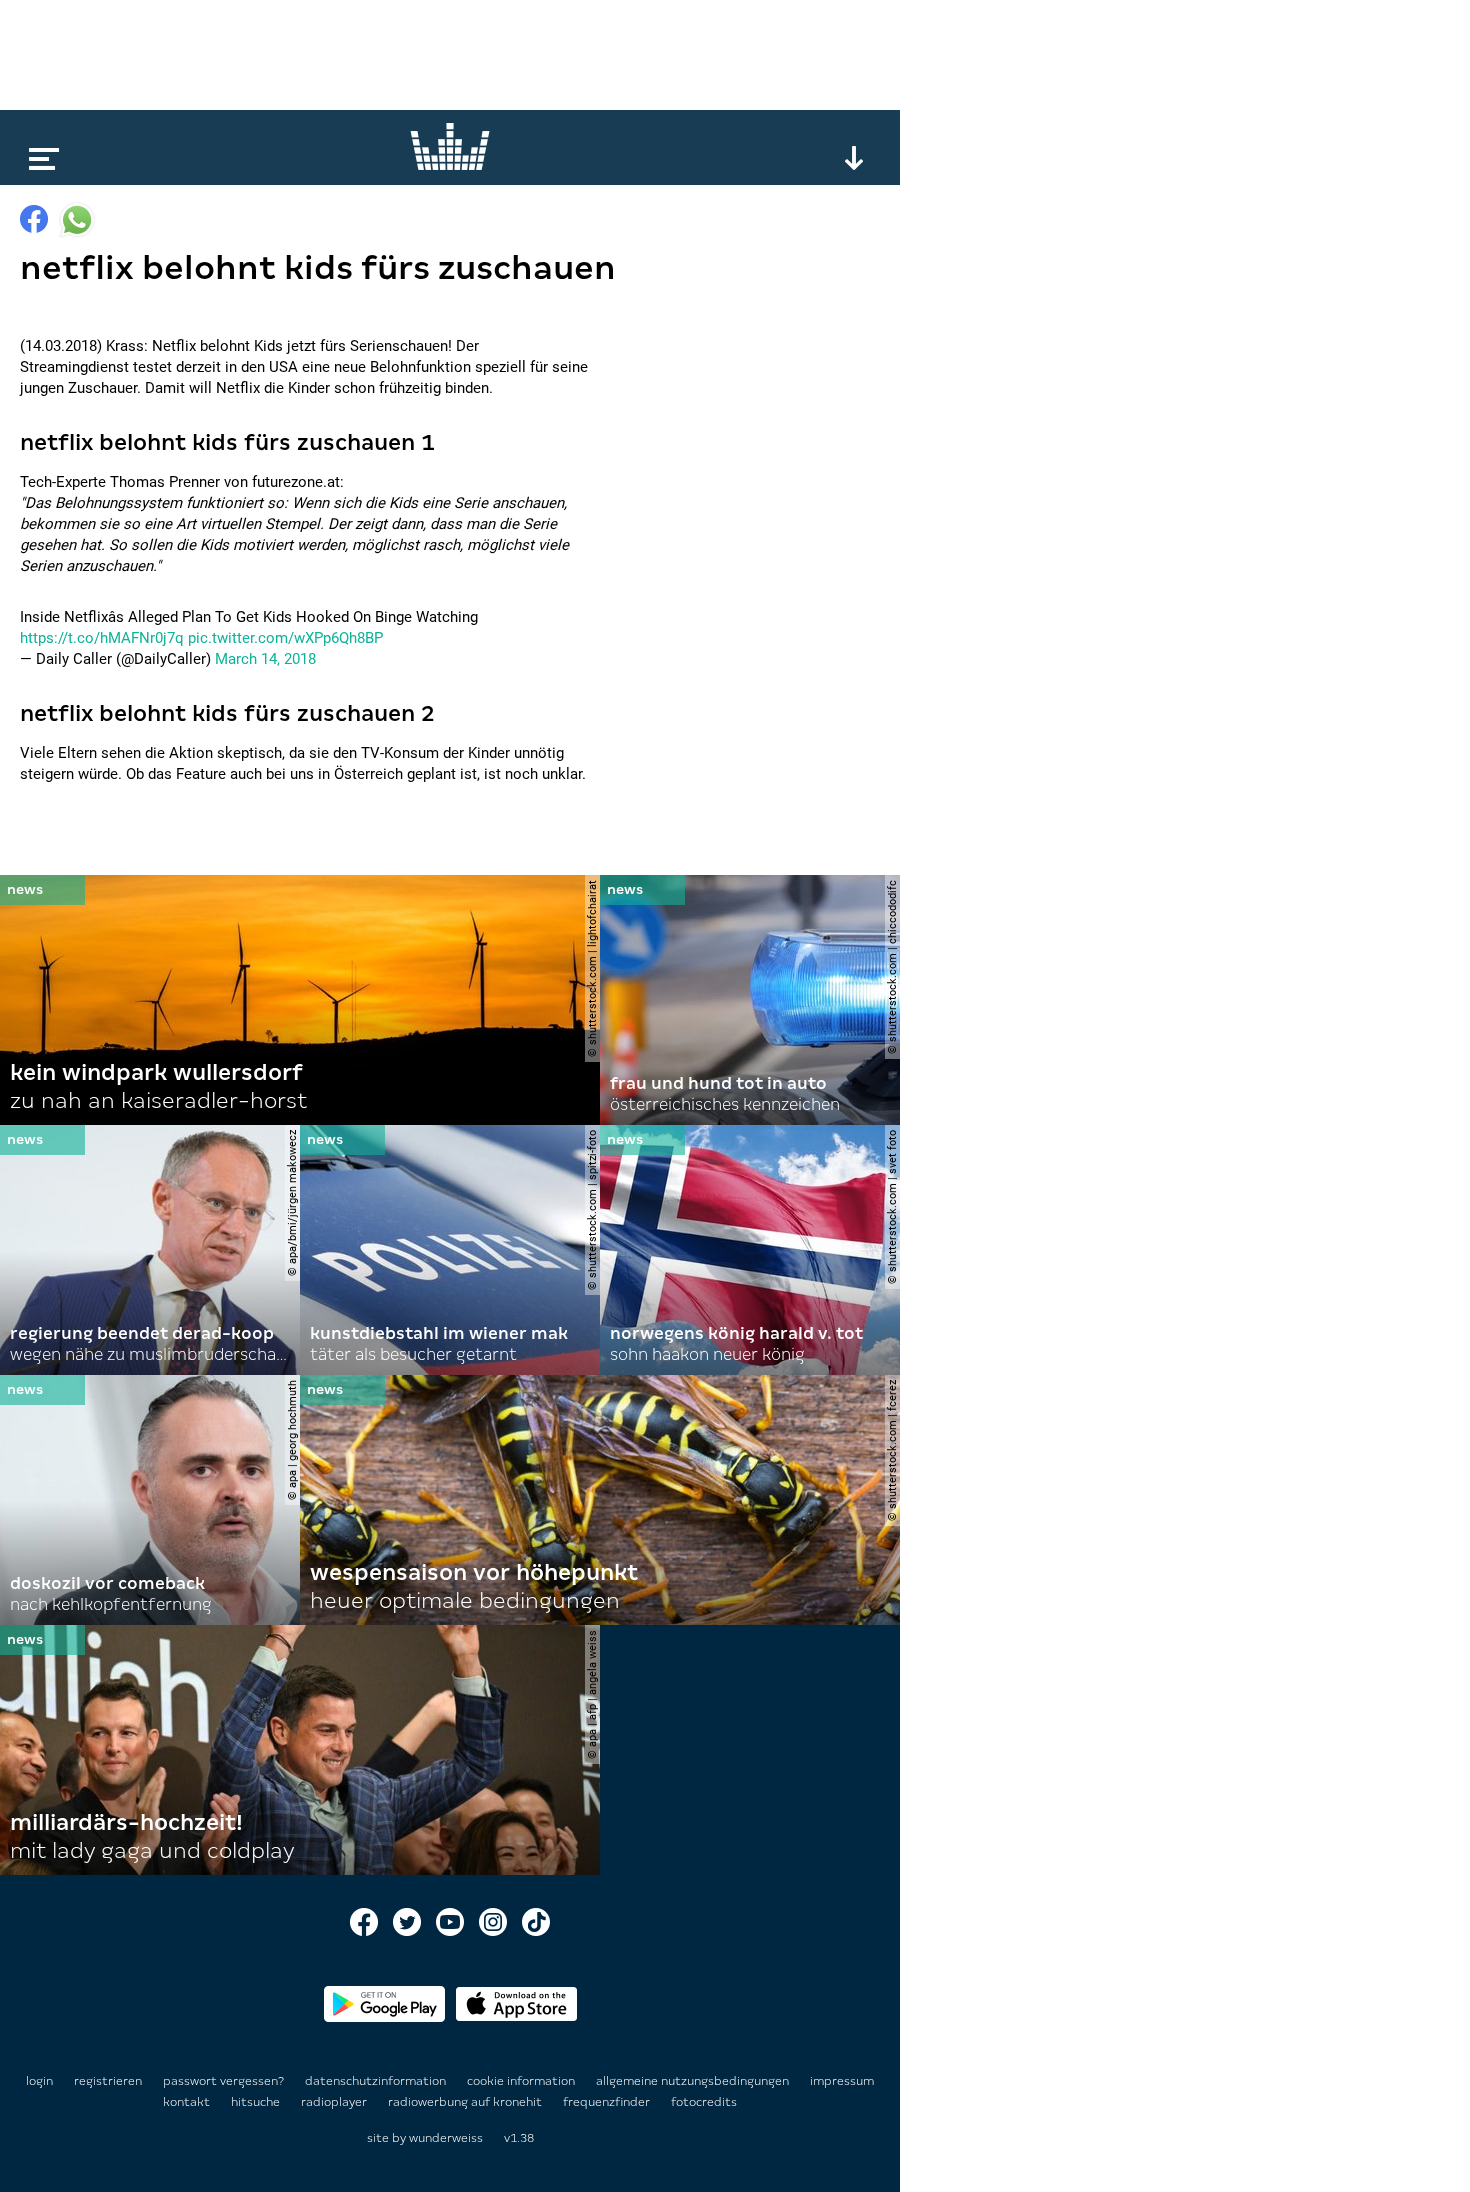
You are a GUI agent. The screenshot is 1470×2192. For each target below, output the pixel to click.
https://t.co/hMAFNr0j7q (102, 638)
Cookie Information (522, 2081)
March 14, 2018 (265, 659)
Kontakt (188, 2102)
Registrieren (108, 2081)
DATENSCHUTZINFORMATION (377, 2081)
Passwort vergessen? (223, 2081)
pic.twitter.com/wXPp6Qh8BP (285, 638)
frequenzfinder (608, 2102)
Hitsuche (257, 2102)
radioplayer (335, 2102)
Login (39, 2081)
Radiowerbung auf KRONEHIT (466, 2102)
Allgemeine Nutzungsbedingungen (694, 2081)
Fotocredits (704, 2102)
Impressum (842, 2081)
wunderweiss (446, 2138)
